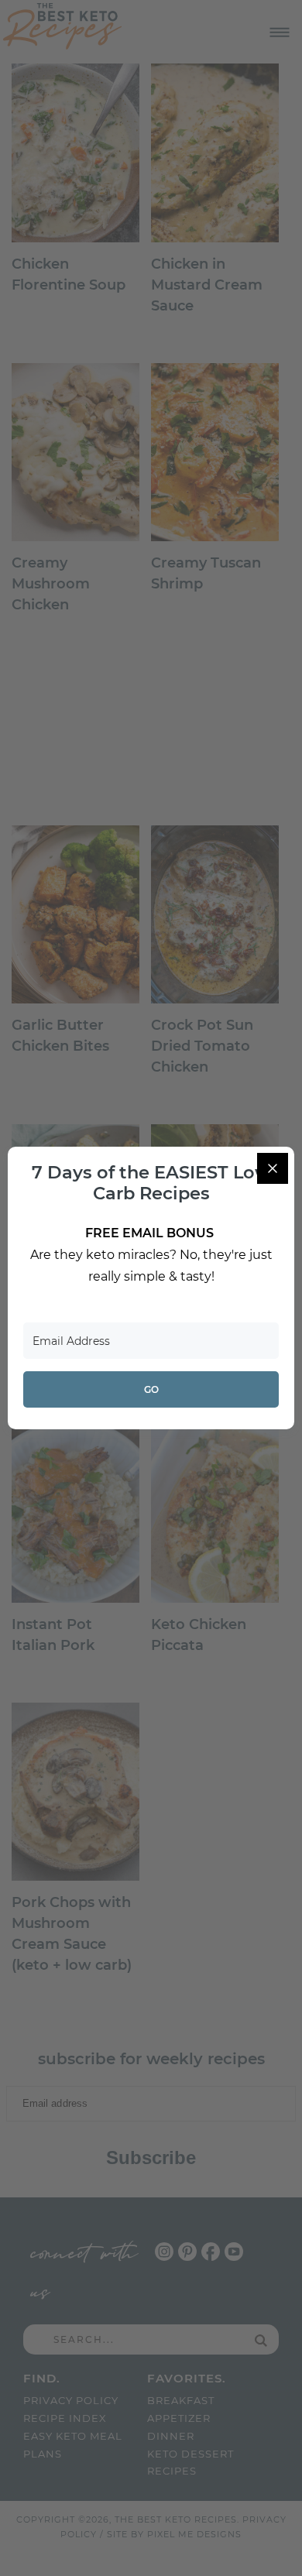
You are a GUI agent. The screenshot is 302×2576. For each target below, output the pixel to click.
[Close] (273, 1168)
